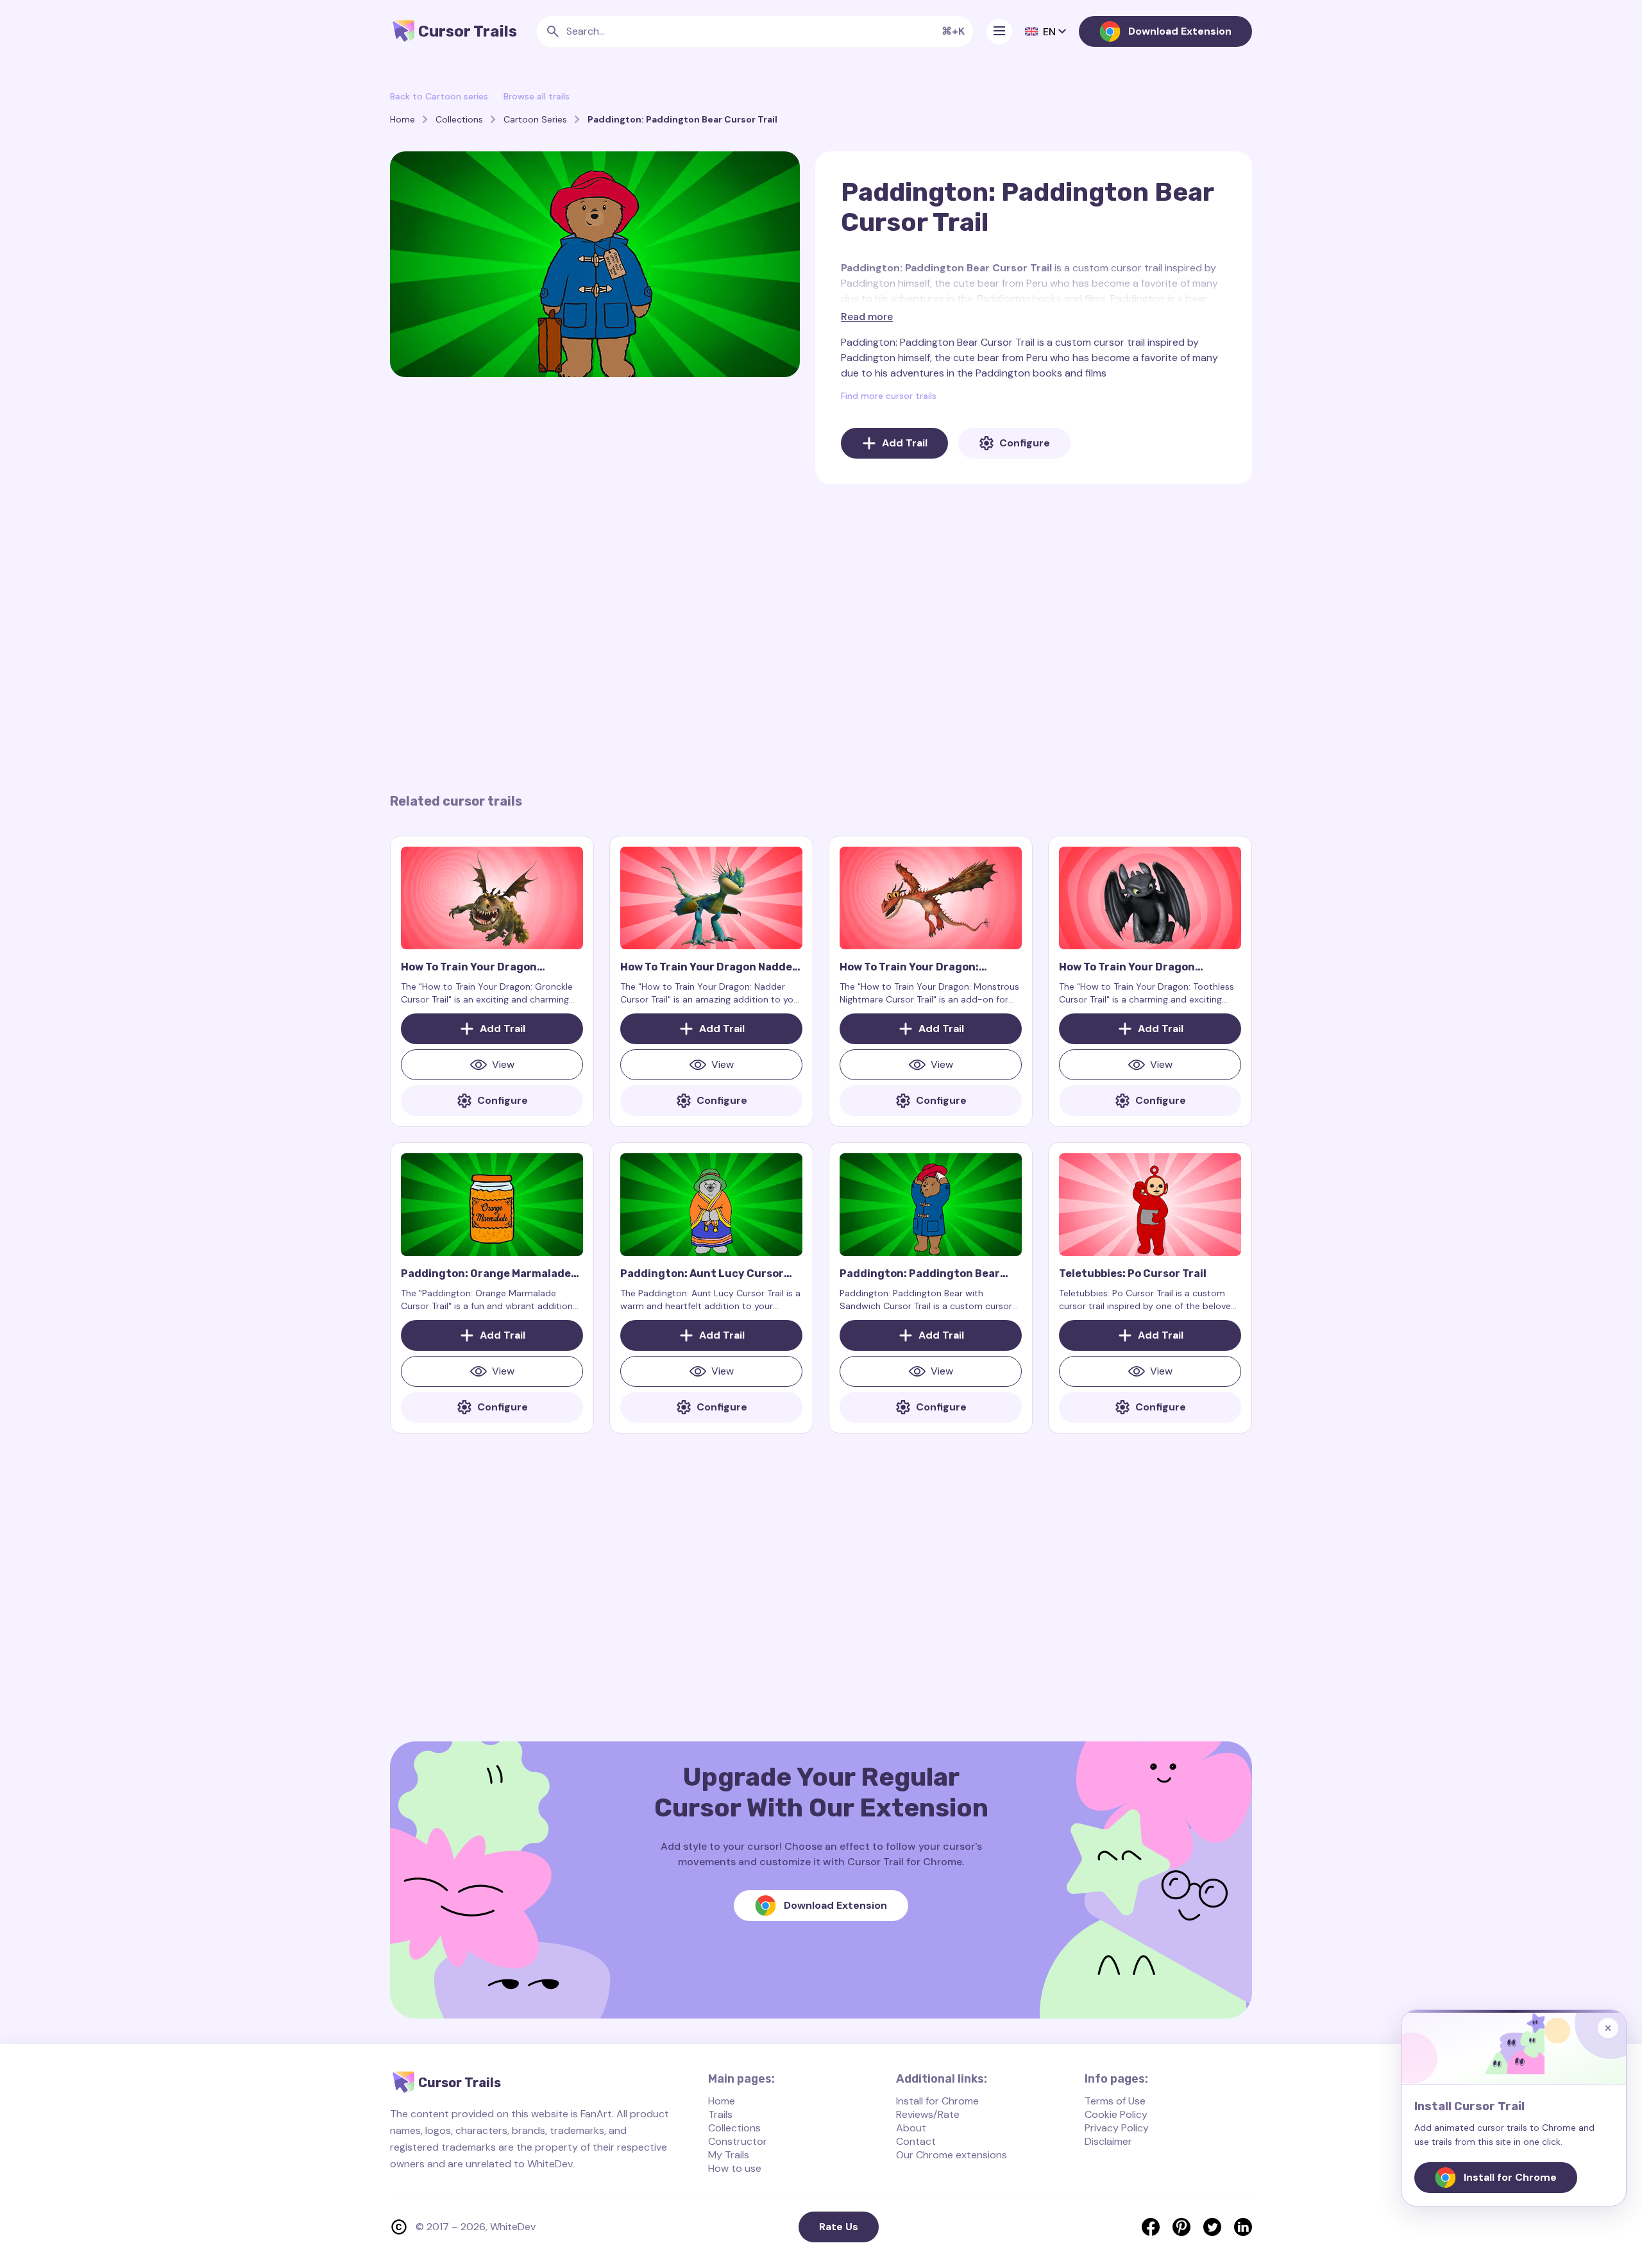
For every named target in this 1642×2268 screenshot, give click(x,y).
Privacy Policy (1117, 2128)
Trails (720, 2114)
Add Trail (905, 443)
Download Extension (1180, 31)
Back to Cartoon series (439, 96)
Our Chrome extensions (952, 2155)
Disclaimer (1108, 2141)
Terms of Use (1115, 2101)
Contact (916, 2141)
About (911, 2128)
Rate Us (839, 2227)
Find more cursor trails (889, 396)
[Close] (1608, 2028)
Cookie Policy (1116, 2114)
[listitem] (1151, 2227)
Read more (867, 317)
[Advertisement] (821, 638)
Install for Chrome (937, 2101)
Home (722, 2101)
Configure (1025, 443)
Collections (734, 2128)
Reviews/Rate (928, 2114)
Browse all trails (537, 96)
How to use (735, 2168)
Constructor (738, 2141)
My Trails (729, 2155)
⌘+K (953, 31)
